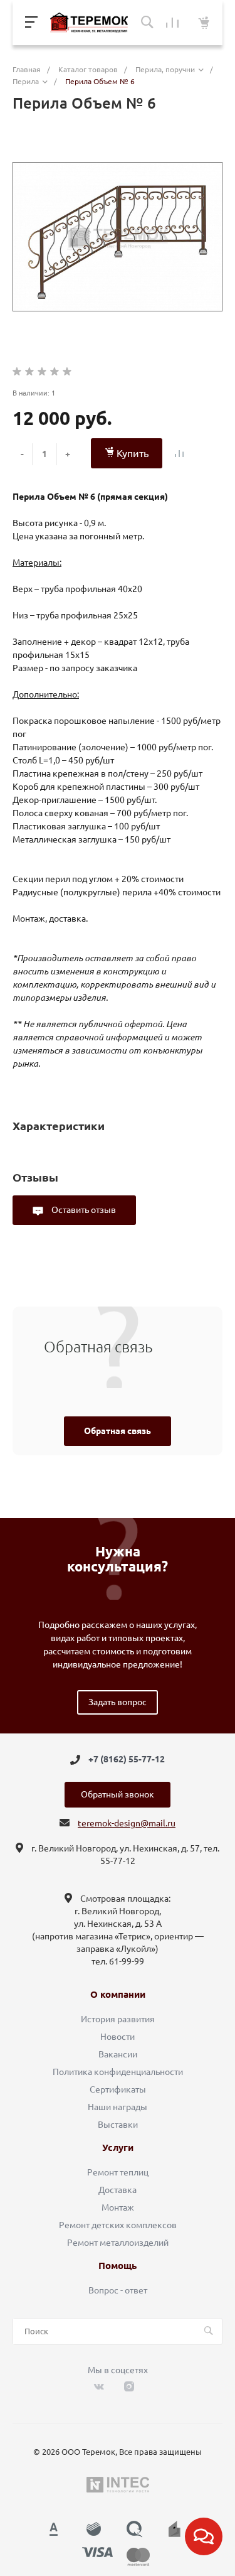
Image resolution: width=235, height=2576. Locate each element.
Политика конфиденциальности (118, 2072)
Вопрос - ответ (118, 2290)
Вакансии (118, 2054)
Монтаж (118, 2207)
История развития (118, 2019)
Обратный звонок (118, 1794)
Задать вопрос (118, 1702)
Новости (118, 2037)
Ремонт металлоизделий (118, 2243)
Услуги (118, 2148)
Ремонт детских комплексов (118, 2225)
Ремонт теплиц (118, 2172)
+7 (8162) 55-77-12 (127, 1760)
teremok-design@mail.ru (127, 1823)
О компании (118, 1995)
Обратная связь (118, 1431)
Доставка (118, 2190)
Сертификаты (118, 2089)
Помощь (118, 2266)
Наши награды (118, 2107)
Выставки (118, 2125)
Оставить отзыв (83, 1210)
